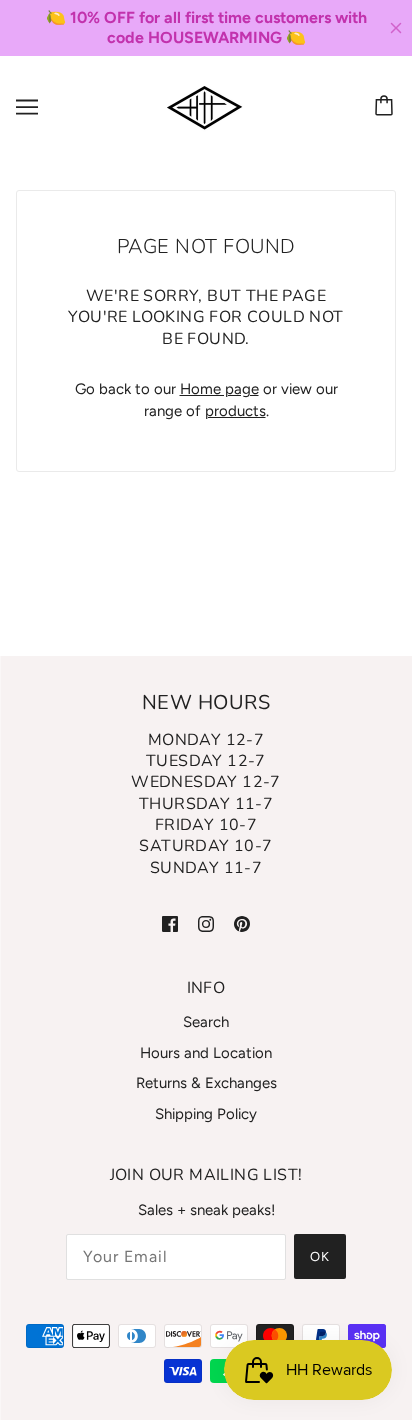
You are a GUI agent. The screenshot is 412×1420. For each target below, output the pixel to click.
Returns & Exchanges (206, 1083)
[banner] (204, 106)
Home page (219, 389)
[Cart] (387, 107)
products (235, 411)
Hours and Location (206, 1053)
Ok (320, 1256)
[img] (170, 922)
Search (206, 1022)
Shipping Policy (206, 1114)
